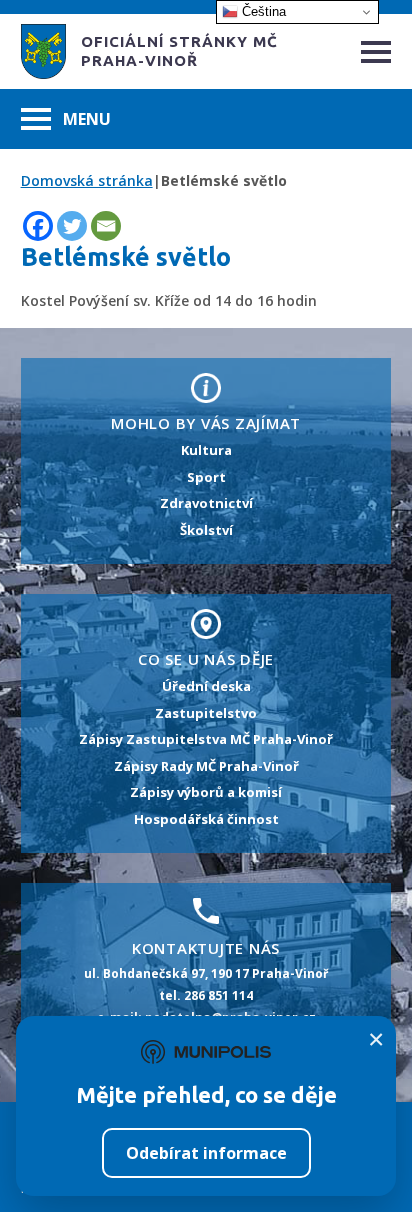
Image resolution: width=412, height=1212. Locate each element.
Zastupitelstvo (206, 713)
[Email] (106, 226)
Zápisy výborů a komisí (206, 792)
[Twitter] (72, 226)
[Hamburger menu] (376, 52)
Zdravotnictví (206, 503)
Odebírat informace (206, 1153)
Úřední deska (206, 686)
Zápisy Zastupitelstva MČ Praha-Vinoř (206, 739)
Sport (206, 477)
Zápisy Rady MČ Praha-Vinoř (206, 766)
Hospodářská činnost (206, 819)
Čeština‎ (262, 11)
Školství (206, 530)
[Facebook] (38, 226)
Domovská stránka (87, 180)
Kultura (206, 450)
